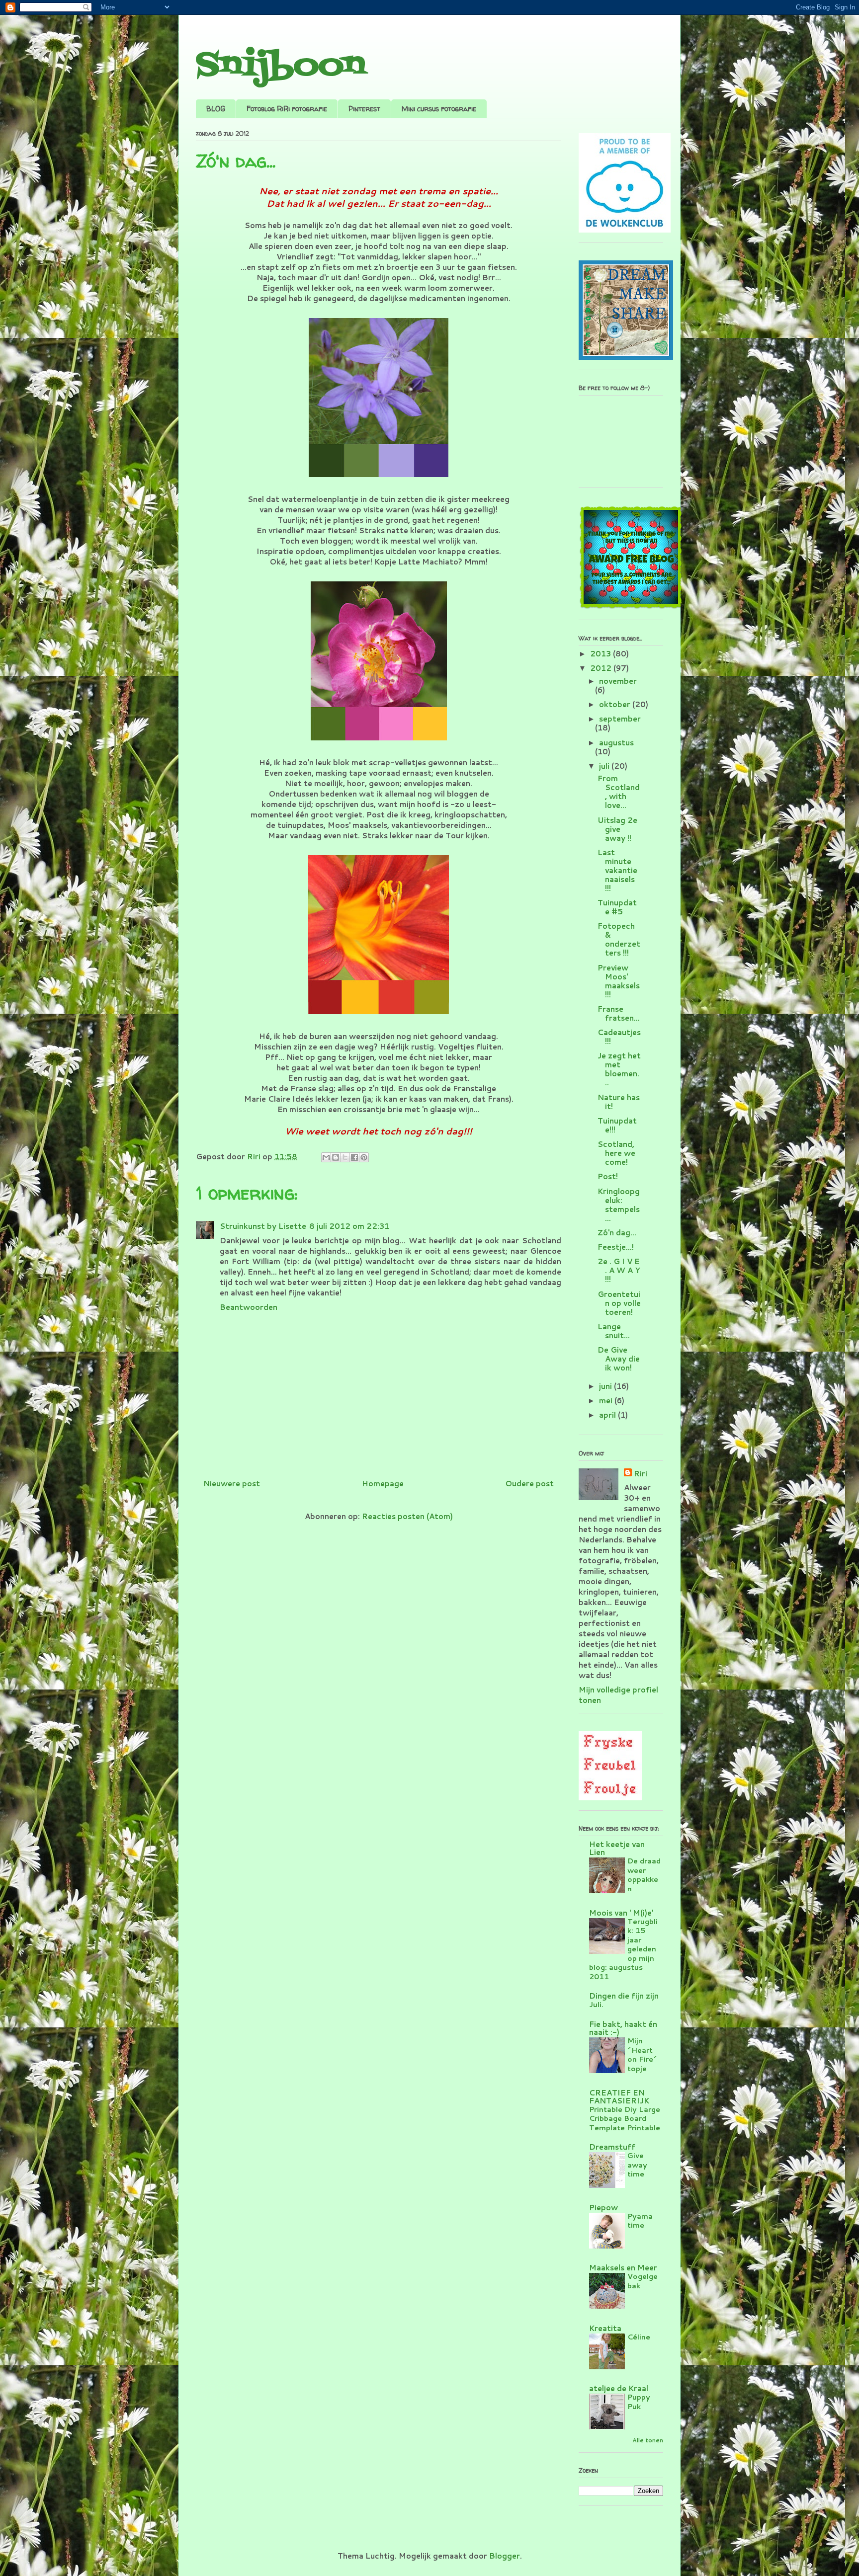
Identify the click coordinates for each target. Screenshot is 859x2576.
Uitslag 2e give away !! (617, 829)
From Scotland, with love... (619, 792)
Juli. (596, 2004)
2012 (602, 668)
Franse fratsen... (619, 1013)
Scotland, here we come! (616, 1153)
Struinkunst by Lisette (263, 1226)
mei (607, 1401)
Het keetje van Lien (617, 1848)
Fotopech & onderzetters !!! (619, 939)
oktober (616, 704)
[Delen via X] (345, 1157)
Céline (639, 2337)
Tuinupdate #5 (617, 907)
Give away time (637, 2165)
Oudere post (529, 1484)
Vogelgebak (643, 2281)
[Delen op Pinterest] (364, 1157)
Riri (641, 1474)
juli (605, 766)
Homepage (383, 1484)
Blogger (505, 2556)
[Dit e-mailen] (326, 1157)
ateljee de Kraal (619, 2388)
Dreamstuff (612, 2147)
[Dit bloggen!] (336, 1157)
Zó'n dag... (617, 1233)
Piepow (603, 2208)
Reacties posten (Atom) (407, 1516)
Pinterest (364, 109)
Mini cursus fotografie (439, 109)
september (620, 719)
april (608, 1415)
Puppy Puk (639, 2402)
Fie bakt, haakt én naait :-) (623, 2028)
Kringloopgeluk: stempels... (619, 1205)
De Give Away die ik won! (619, 1359)
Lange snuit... (614, 1331)
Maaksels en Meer (623, 2268)
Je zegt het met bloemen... (619, 1069)
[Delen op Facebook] (354, 1157)
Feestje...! (616, 1247)
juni (606, 1386)
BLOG (216, 109)
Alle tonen (648, 2440)
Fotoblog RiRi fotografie (287, 109)
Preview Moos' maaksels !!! (619, 981)
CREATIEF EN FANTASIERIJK (619, 2097)
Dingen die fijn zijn (624, 1996)
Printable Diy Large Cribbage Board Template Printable (625, 2118)
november (618, 681)
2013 (601, 654)
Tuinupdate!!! (617, 1125)
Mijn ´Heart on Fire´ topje (642, 2054)
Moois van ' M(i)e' (621, 1913)
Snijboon (281, 66)
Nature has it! (619, 1102)
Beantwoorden (249, 1307)
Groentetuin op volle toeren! (619, 1303)
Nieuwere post (232, 1484)
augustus (616, 743)
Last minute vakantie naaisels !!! (617, 870)
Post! (608, 1176)
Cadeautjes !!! (619, 1037)
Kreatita (605, 2328)
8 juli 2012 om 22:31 (349, 1226)
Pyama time (640, 2221)
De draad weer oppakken (644, 1875)
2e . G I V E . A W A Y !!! (619, 1270)
